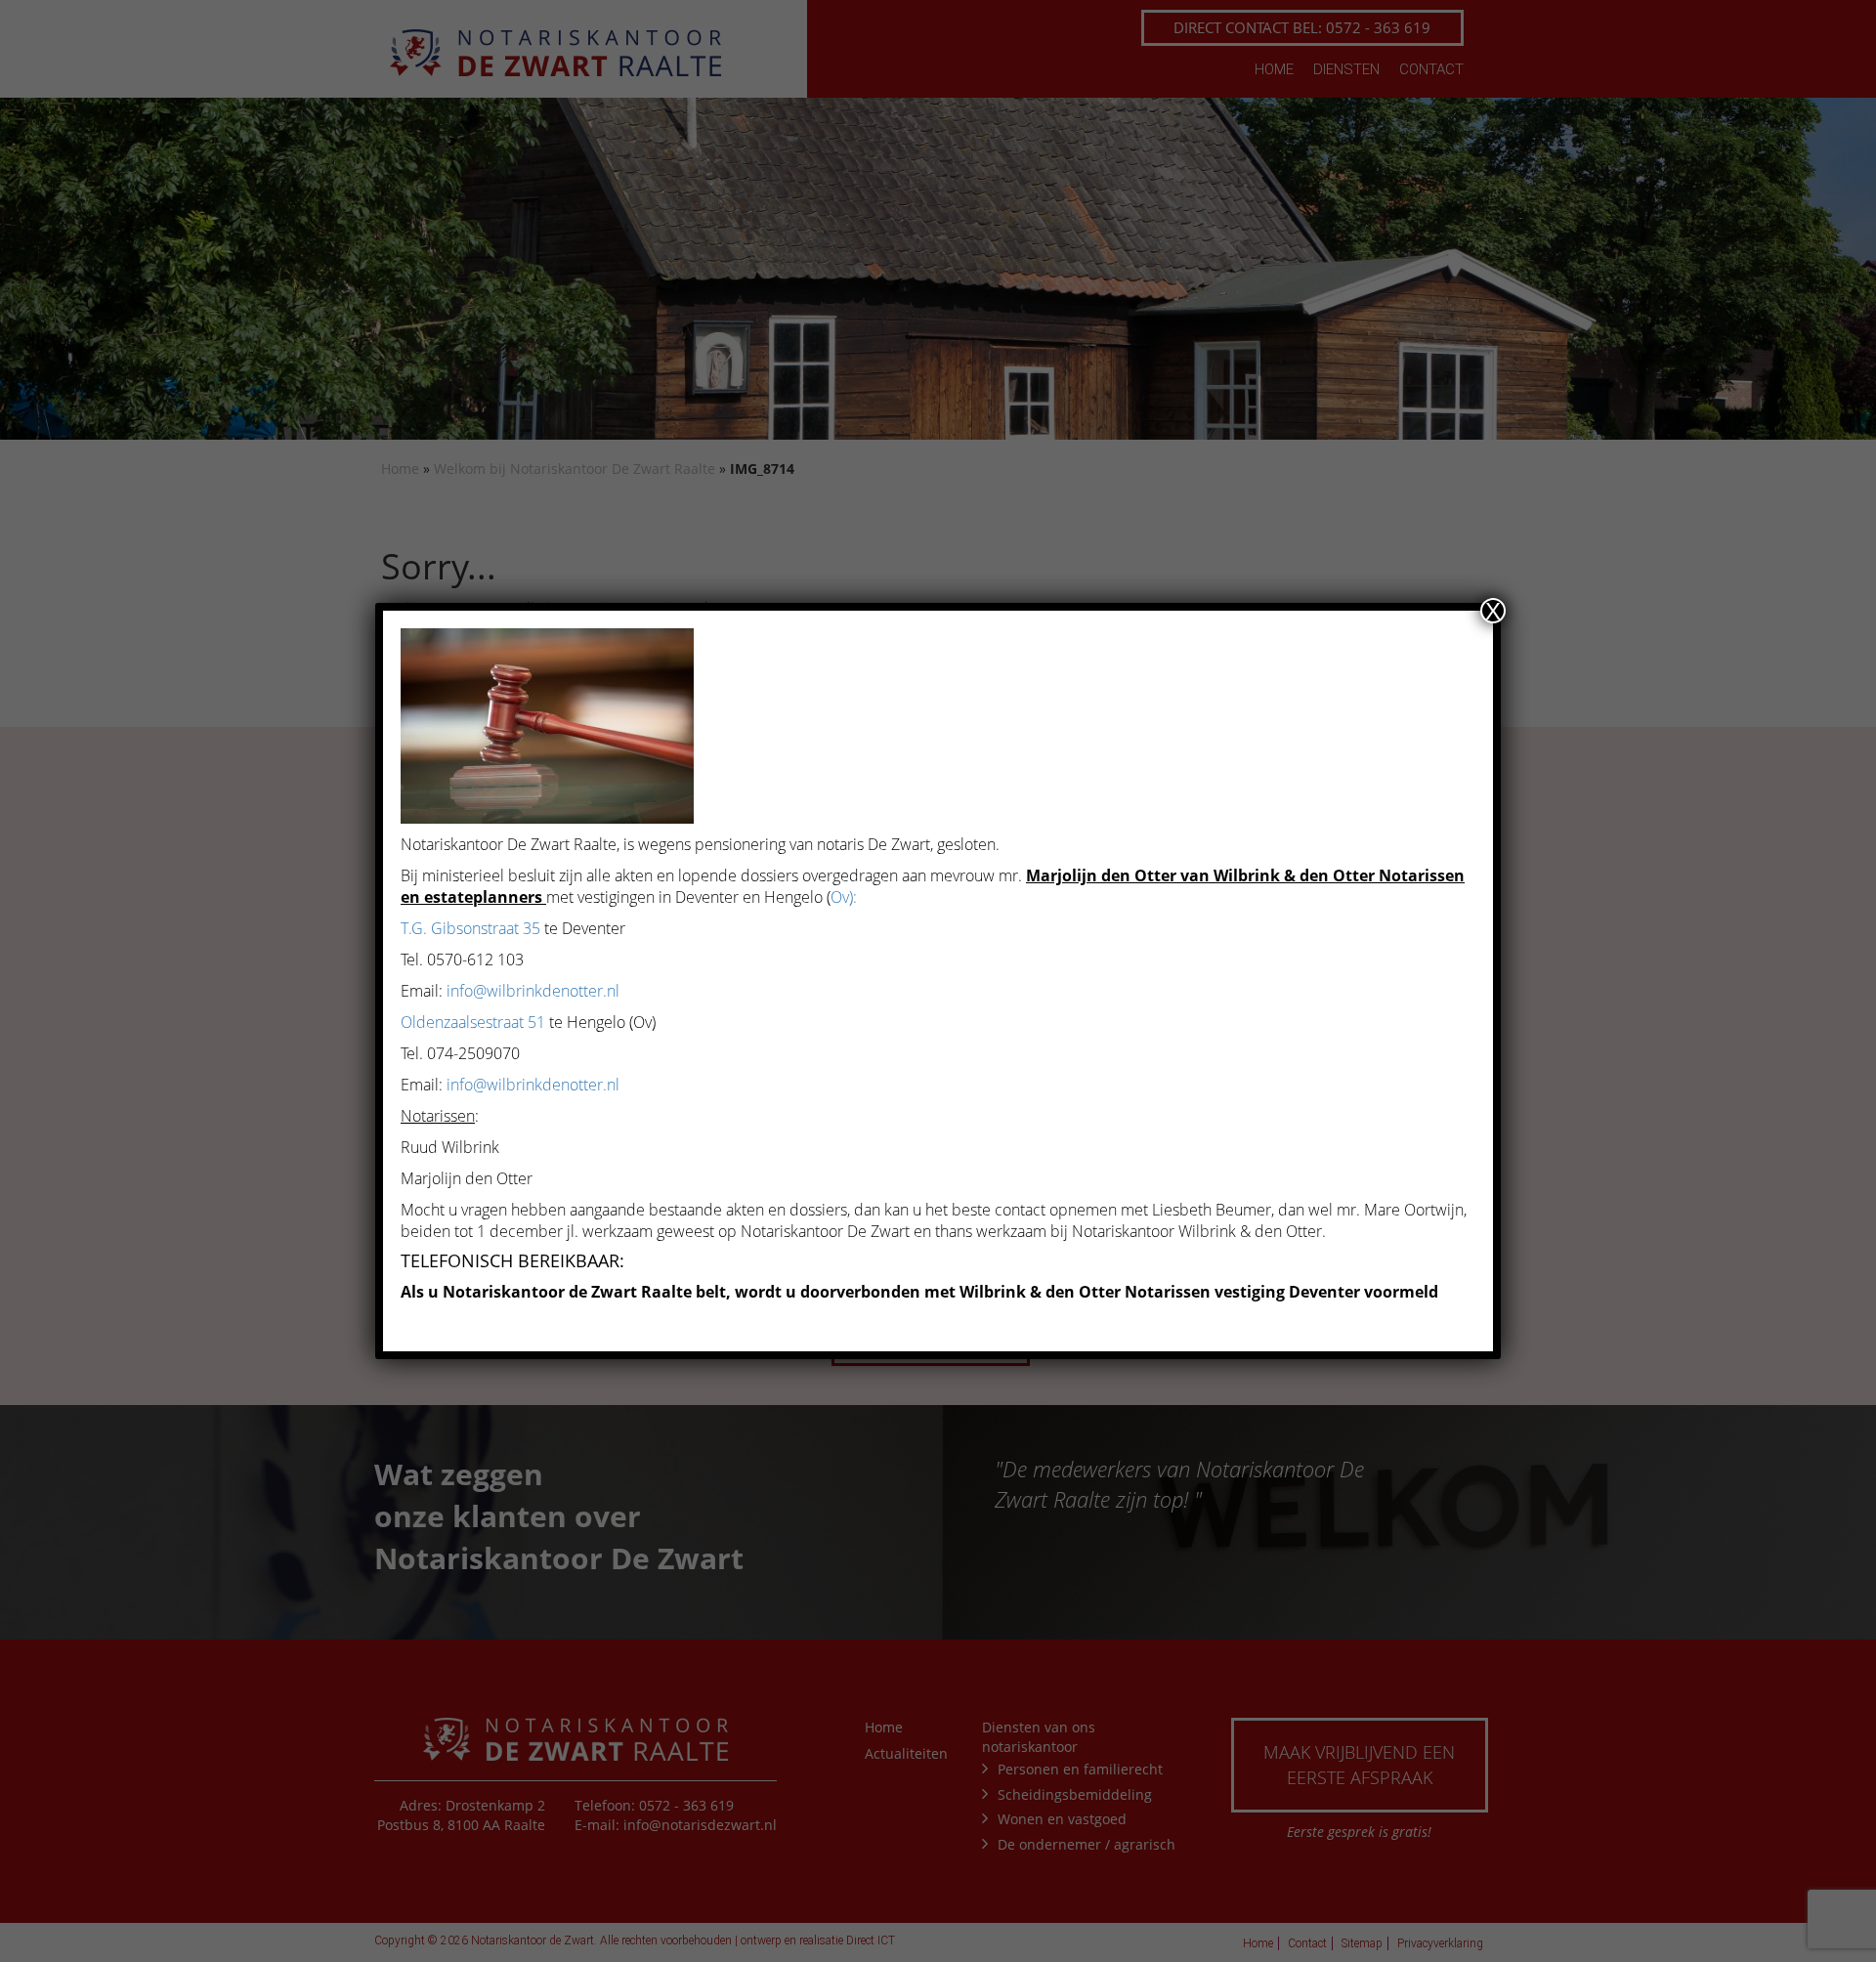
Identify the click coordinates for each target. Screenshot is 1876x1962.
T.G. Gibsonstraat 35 (470, 928)
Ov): (844, 897)
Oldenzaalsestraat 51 (473, 1022)
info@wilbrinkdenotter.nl (533, 991)
